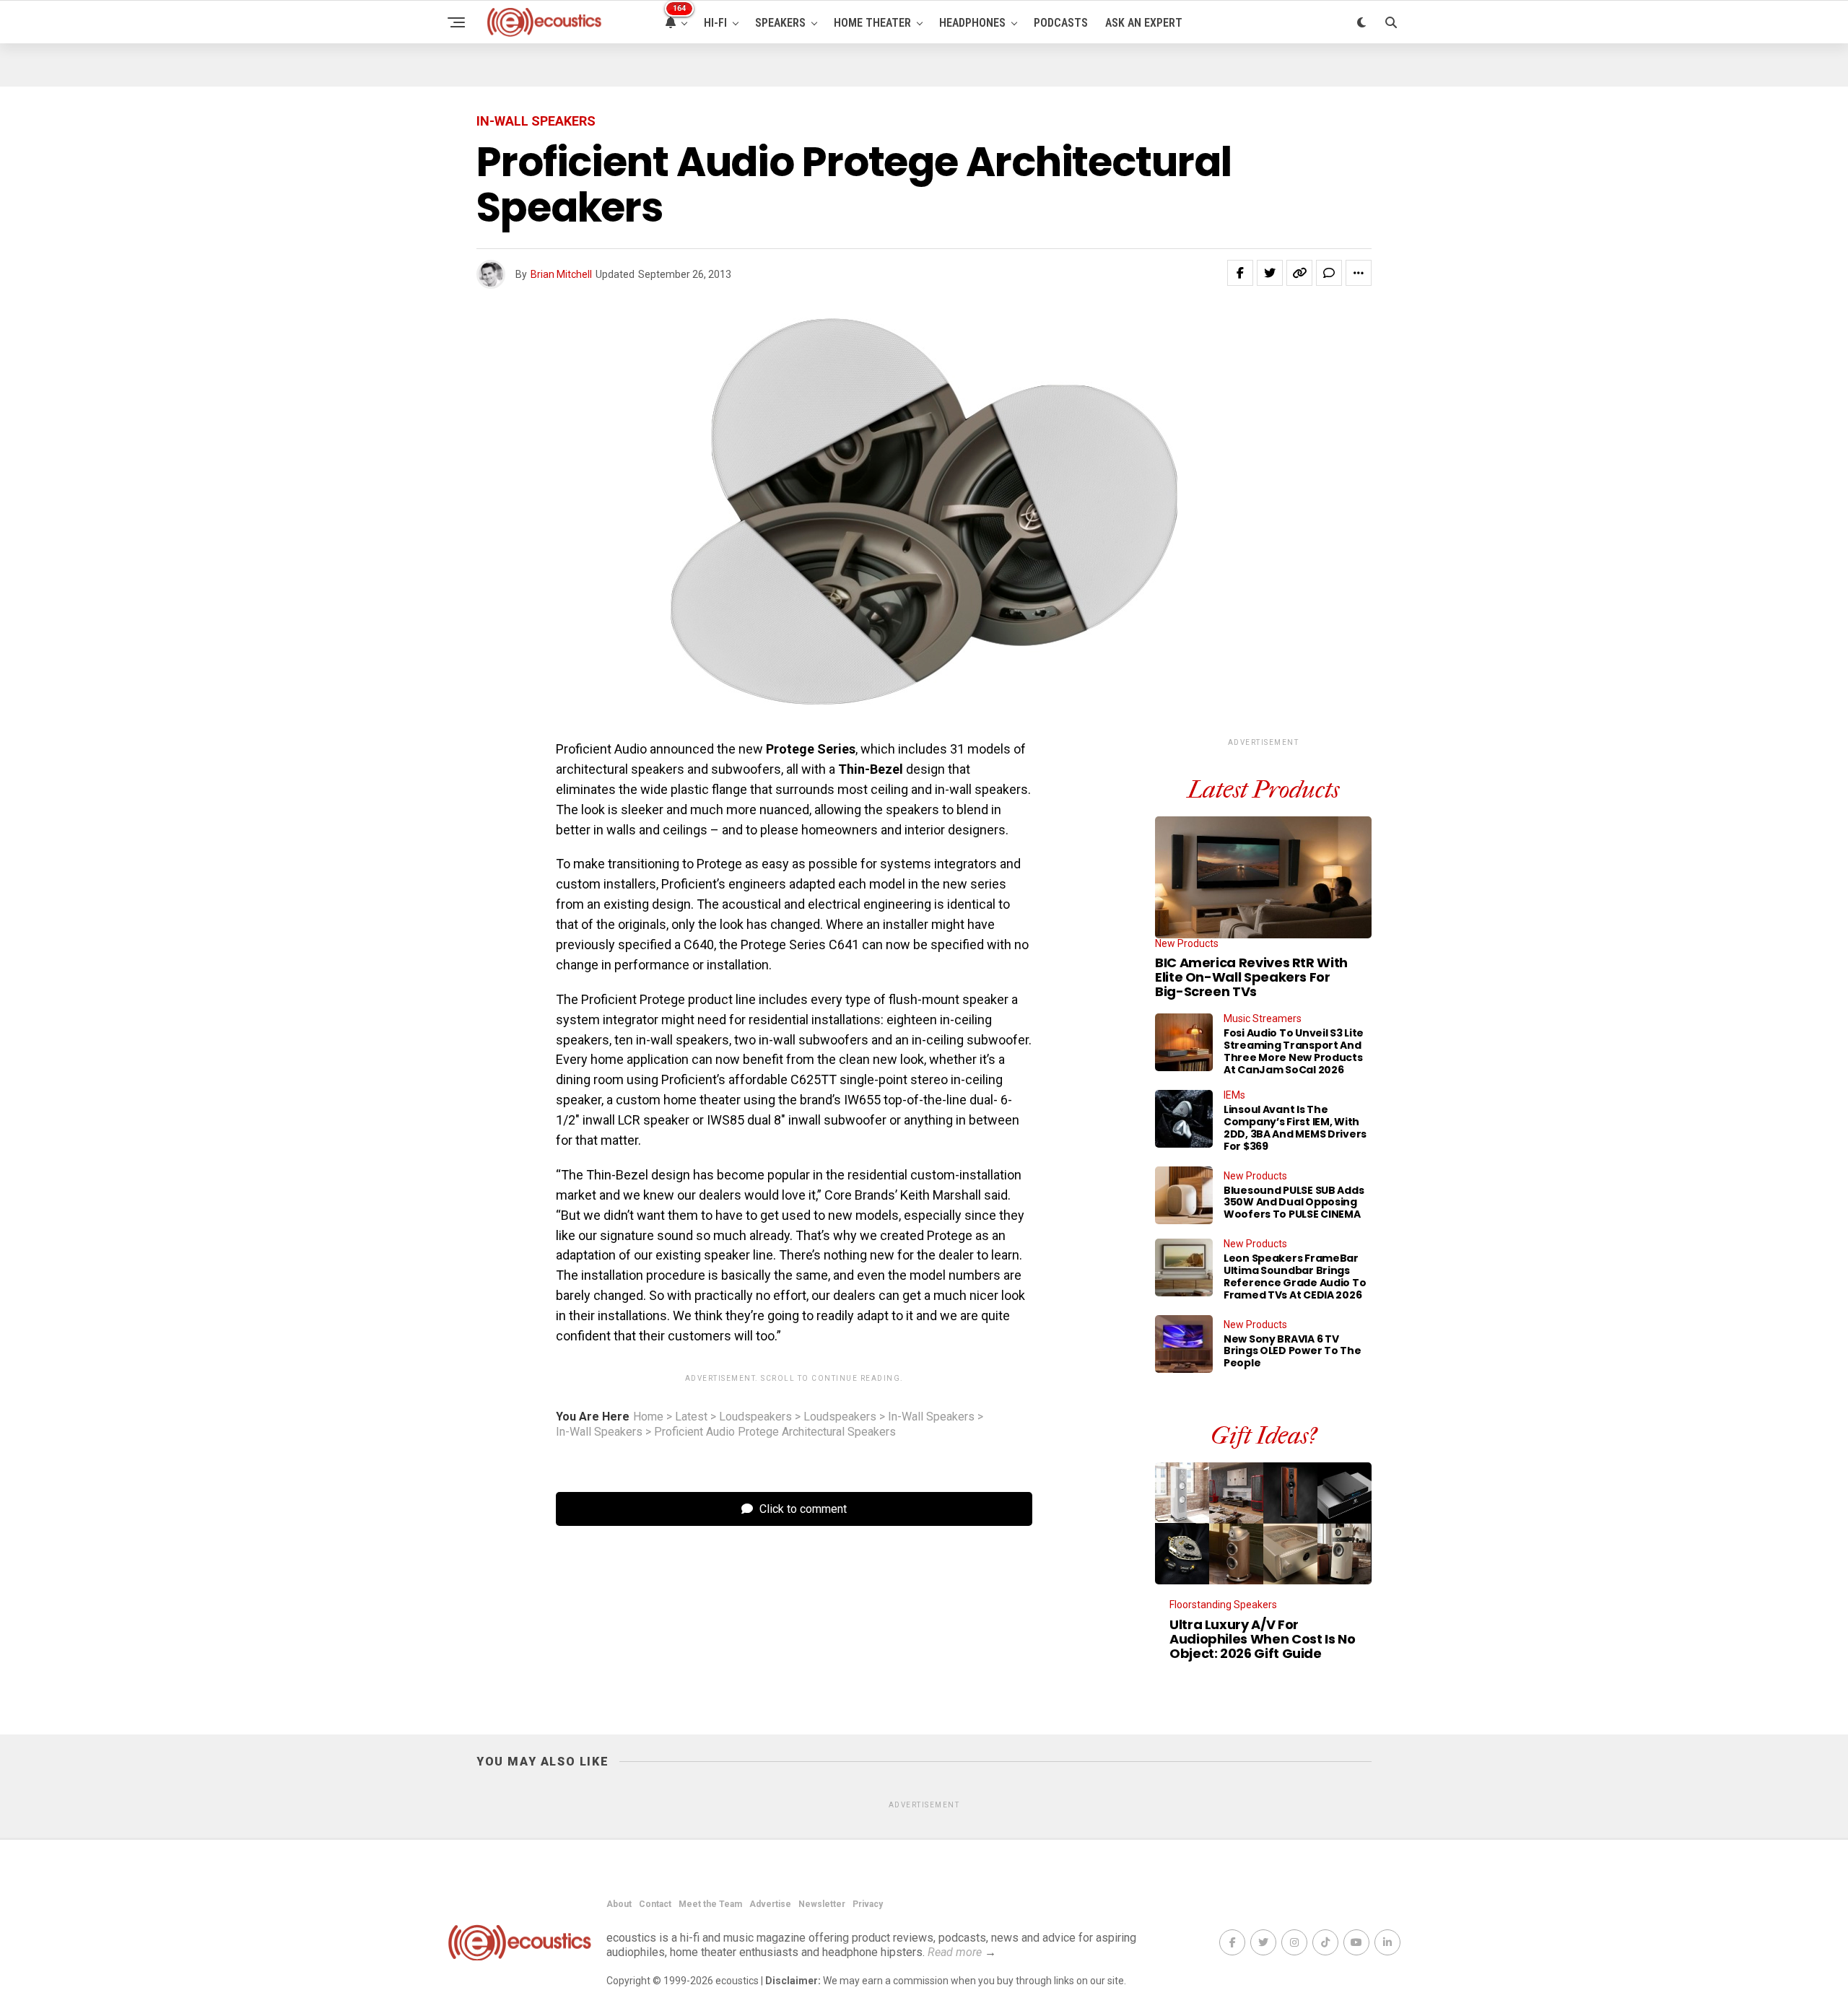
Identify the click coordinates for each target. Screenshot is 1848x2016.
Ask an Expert (1144, 23)
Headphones (972, 23)
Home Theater (872, 23)
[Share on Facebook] (1240, 273)
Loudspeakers (755, 1417)
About (619, 1904)
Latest (691, 1417)
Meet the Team (710, 1904)
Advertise (770, 1904)
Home (648, 1417)
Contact (655, 1904)
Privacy (868, 1904)
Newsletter (822, 1904)
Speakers (780, 23)
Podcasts (1061, 23)
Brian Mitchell (561, 274)
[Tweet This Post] (1270, 273)
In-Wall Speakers (931, 1417)
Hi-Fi (715, 23)
